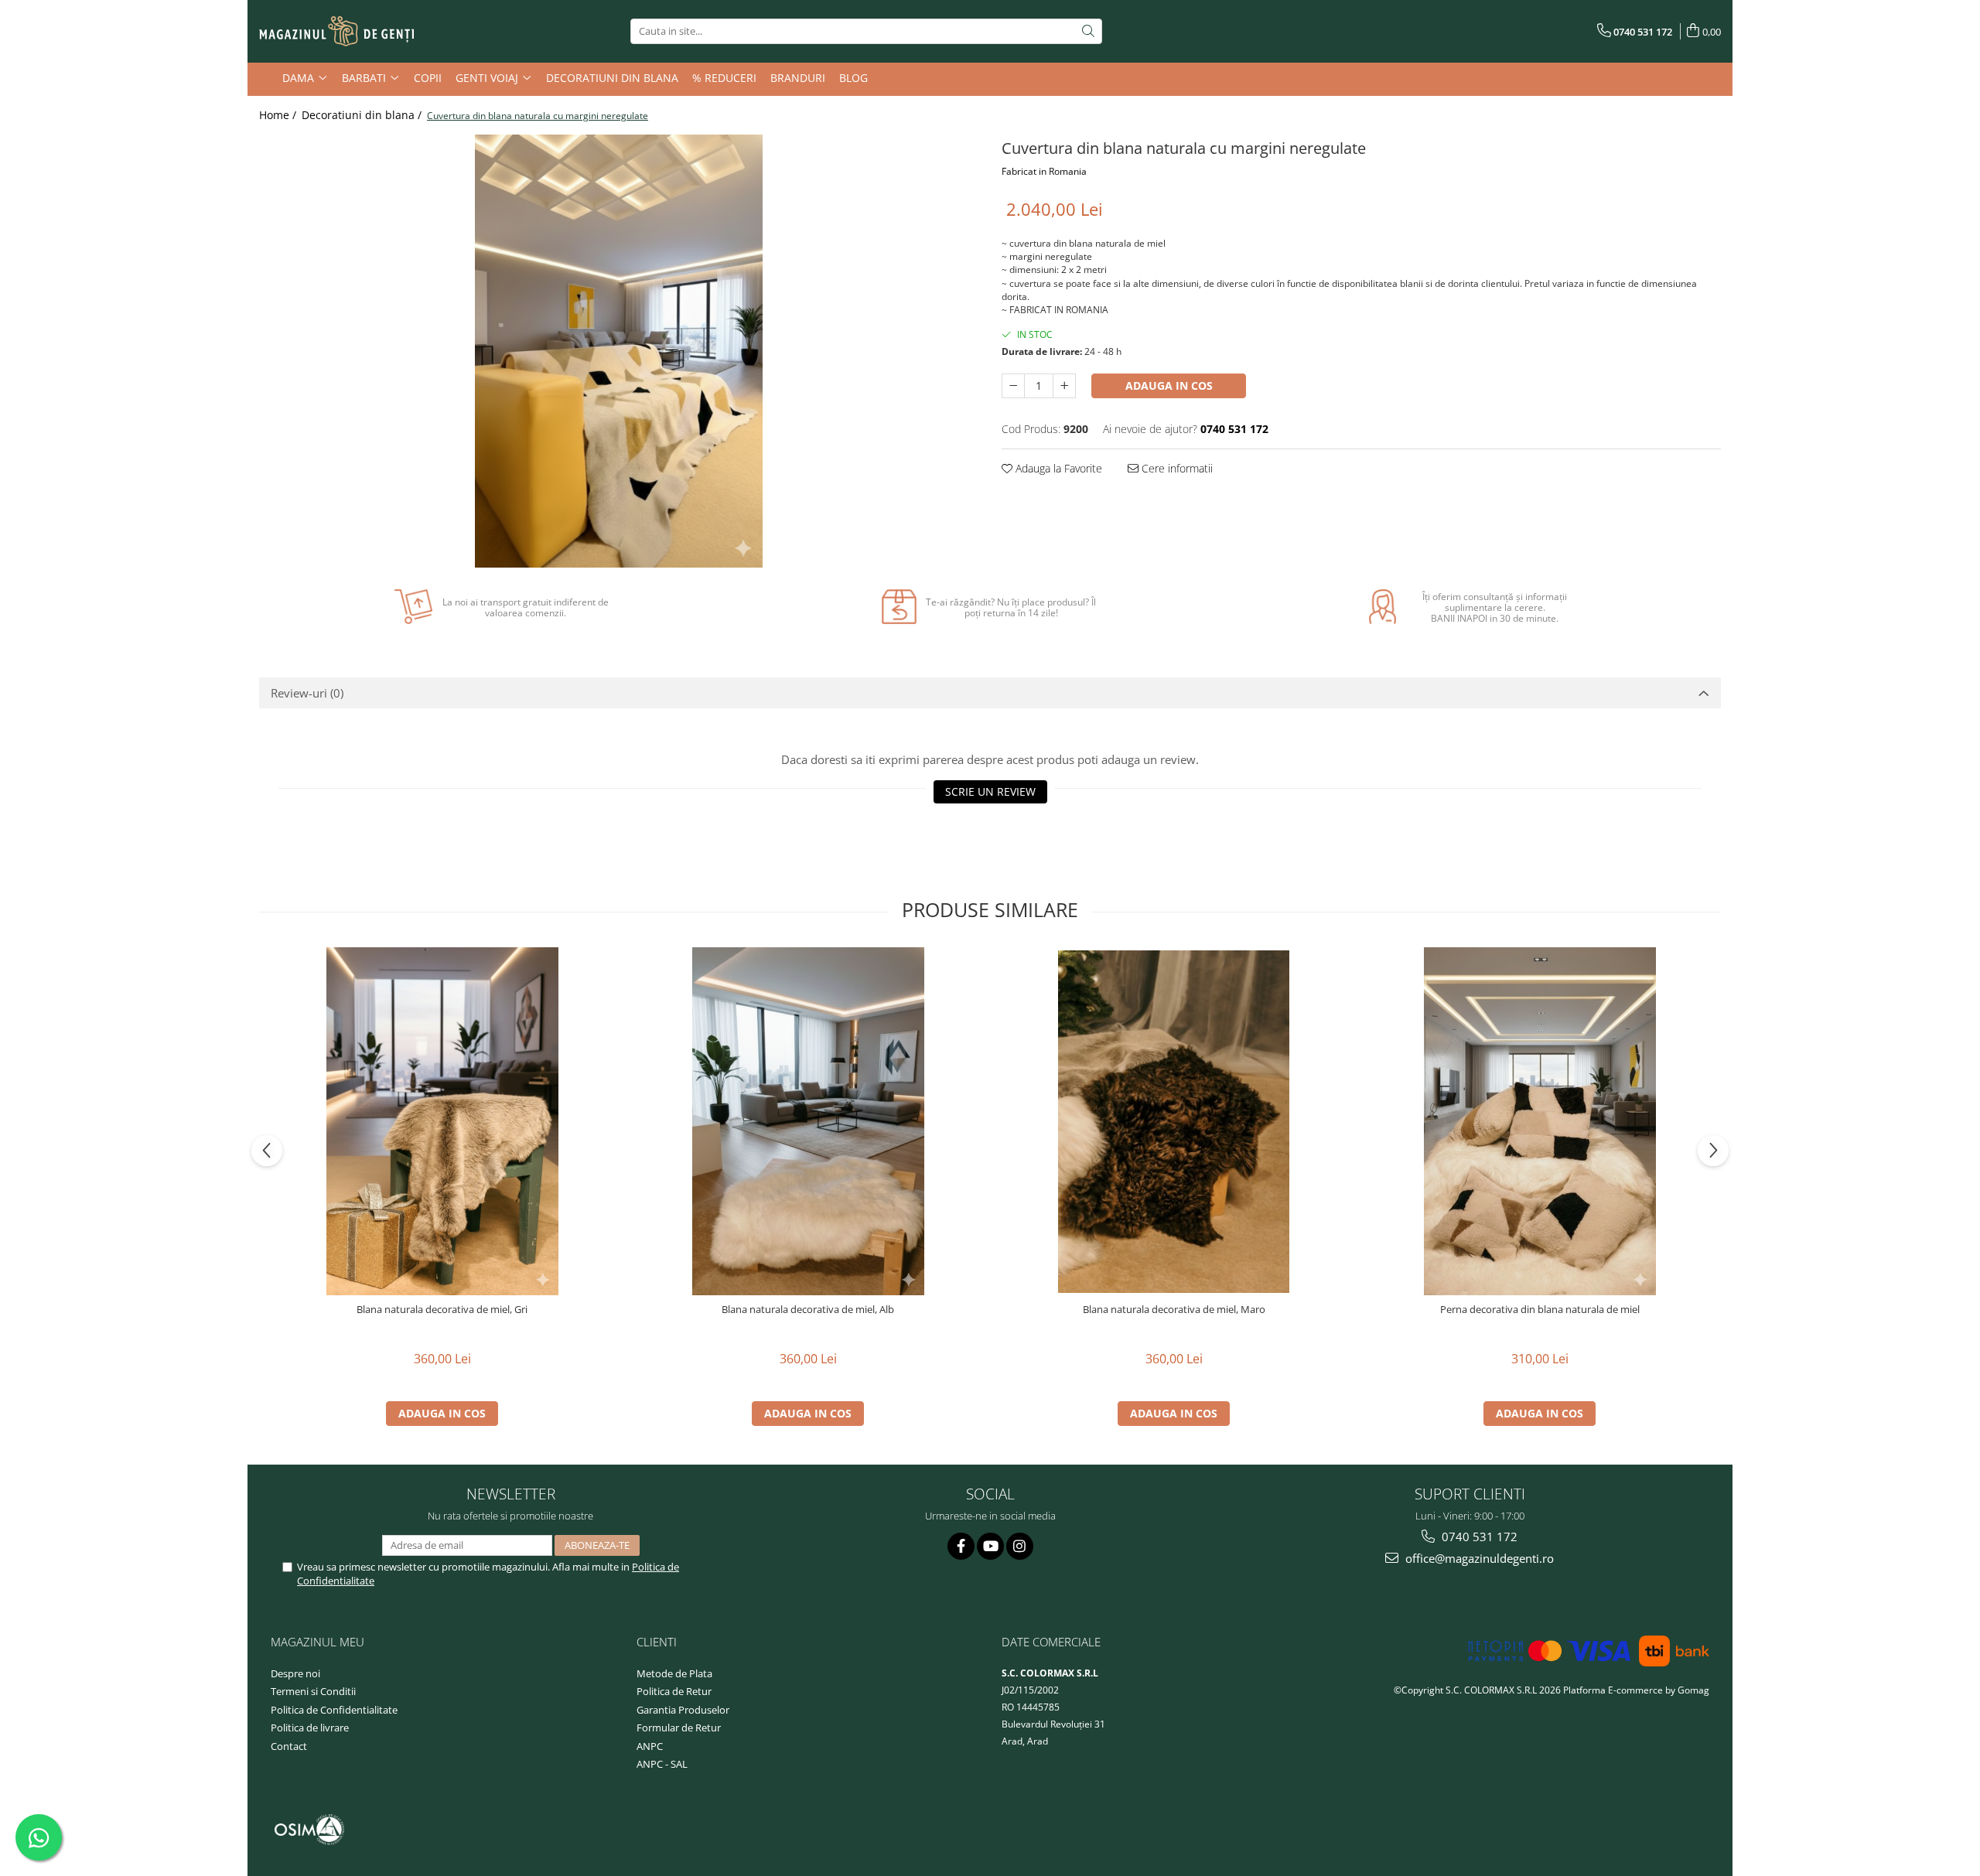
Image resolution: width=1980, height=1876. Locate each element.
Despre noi (295, 1673)
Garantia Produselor (683, 1710)
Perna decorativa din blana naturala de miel (1540, 1310)
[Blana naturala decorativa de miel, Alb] (808, 1121)
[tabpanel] (619, 351)
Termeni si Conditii (313, 1691)
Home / (279, 115)
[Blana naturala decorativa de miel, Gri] (442, 1121)
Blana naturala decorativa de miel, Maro (1174, 1310)
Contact (289, 1746)
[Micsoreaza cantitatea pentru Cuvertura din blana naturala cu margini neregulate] (1013, 386)
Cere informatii (1176, 468)
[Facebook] (961, 1546)
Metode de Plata (674, 1673)
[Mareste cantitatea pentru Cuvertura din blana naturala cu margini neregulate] (1064, 386)
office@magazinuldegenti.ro (1478, 1558)
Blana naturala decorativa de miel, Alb (808, 1310)
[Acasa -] (336, 32)
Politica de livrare (310, 1728)
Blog (853, 78)
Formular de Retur (679, 1728)
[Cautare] (1088, 31)
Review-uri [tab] (307, 693)
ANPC (650, 1746)
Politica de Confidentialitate (334, 1710)
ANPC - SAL (662, 1764)
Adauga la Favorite (1057, 468)
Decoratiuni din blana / (363, 115)
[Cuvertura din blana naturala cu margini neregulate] (619, 351)
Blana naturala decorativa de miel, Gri (442, 1310)
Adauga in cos (1169, 385)
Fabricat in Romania (1044, 171)
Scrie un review (990, 791)
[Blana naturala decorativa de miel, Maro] (1174, 1122)
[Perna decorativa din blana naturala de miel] (1540, 1121)
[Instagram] (1020, 1546)
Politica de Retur (674, 1691)
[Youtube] (990, 1546)
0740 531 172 (1478, 1537)
